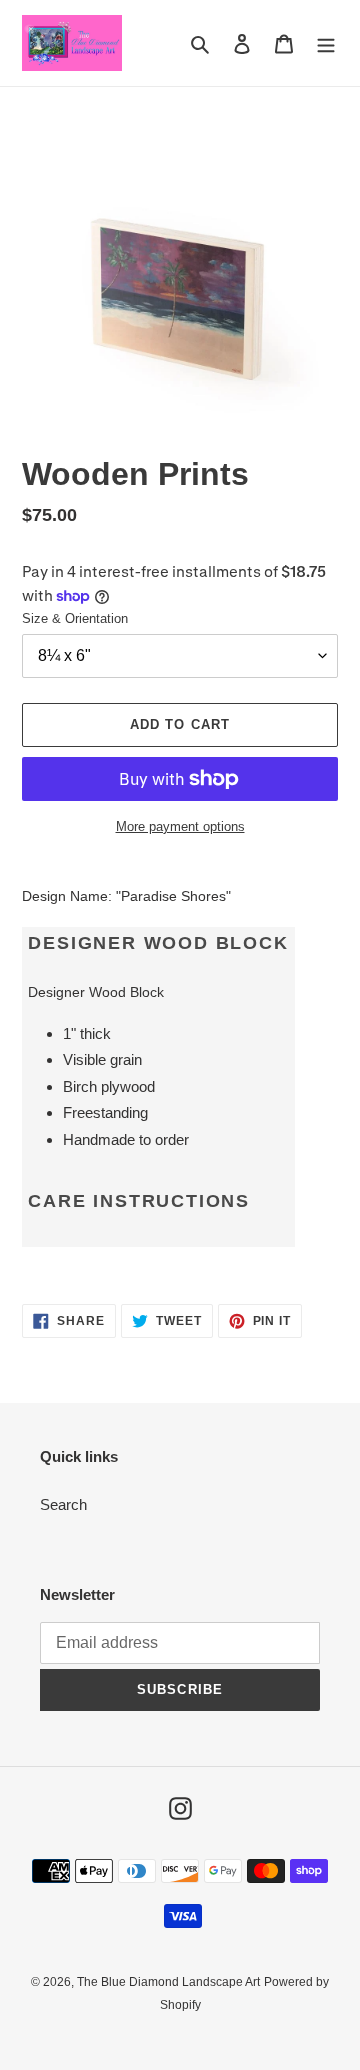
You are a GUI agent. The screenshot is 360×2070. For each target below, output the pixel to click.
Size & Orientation (75, 618)
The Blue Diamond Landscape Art (168, 1982)
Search (63, 1504)
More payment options (180, 826)
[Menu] (326, 43)
